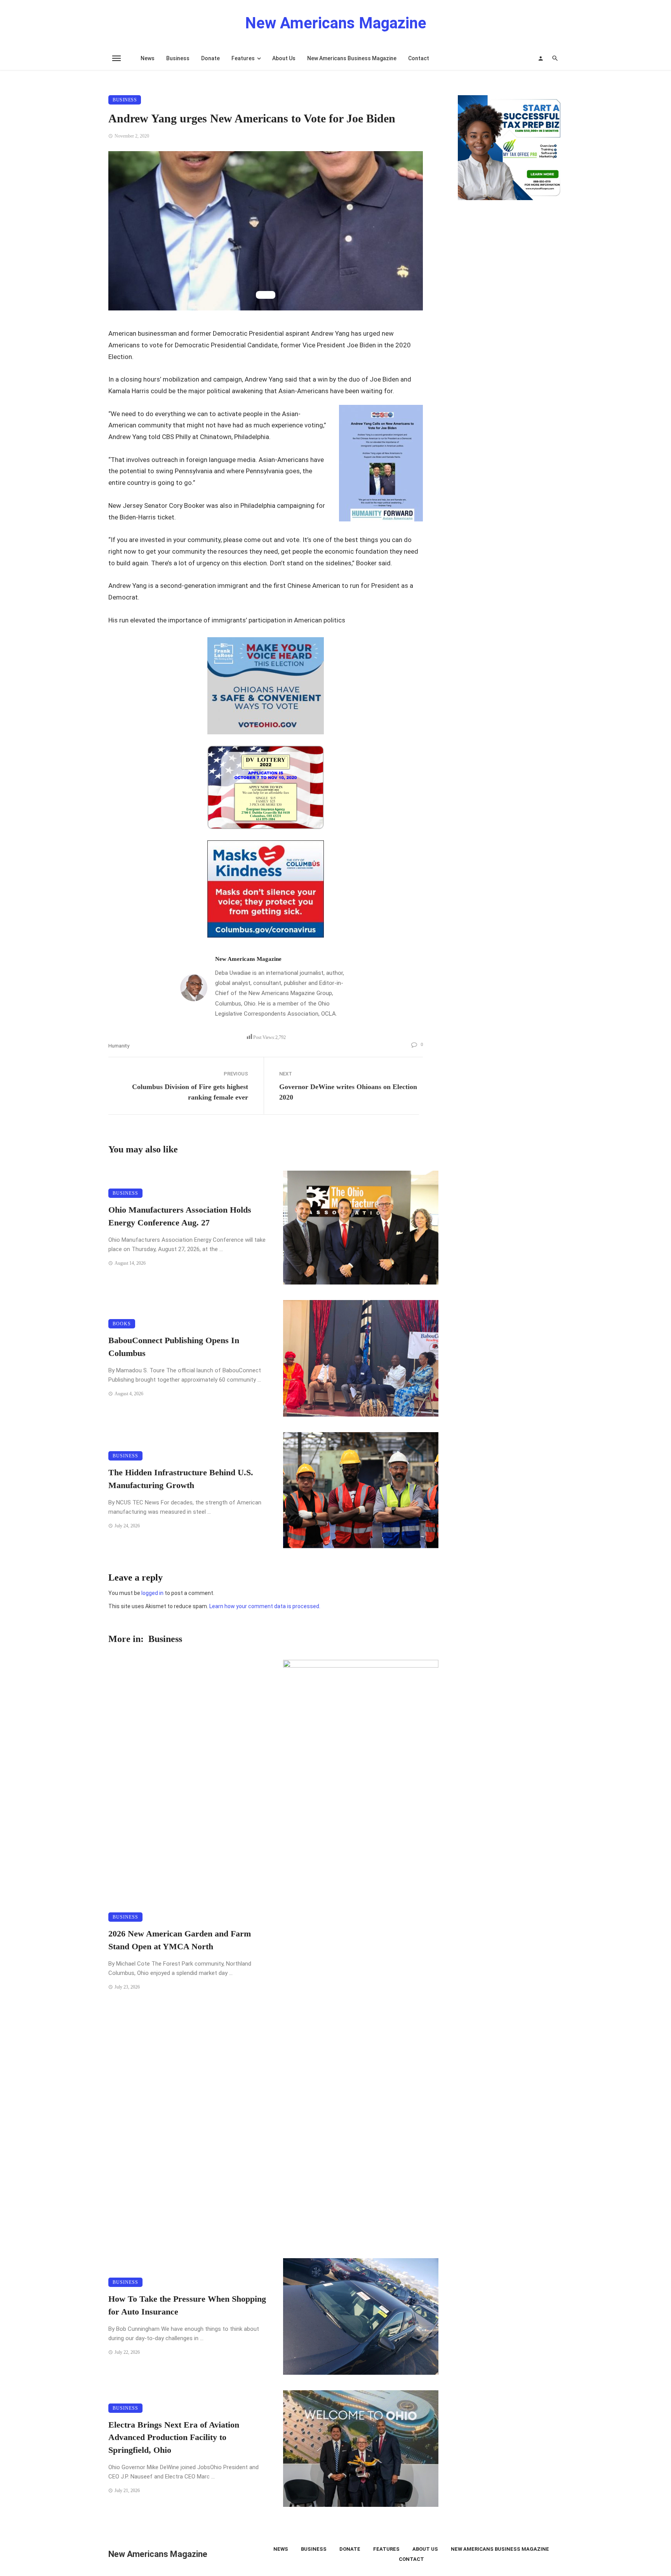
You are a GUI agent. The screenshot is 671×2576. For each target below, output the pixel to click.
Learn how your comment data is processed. (265, 1606)
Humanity (119, 1046)
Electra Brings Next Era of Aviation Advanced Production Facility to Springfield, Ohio (174, 2438)
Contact (419, 58)
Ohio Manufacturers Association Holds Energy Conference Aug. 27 (180, 1216)
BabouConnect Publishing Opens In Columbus (174, 1347)
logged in (152, 1593)
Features (243, 58)
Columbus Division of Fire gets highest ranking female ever (190, 1092)
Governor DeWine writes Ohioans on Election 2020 (348, 1092)
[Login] (541, 58)
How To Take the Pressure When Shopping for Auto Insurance (187, 2305)
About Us (284, 58)
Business (178, 58)
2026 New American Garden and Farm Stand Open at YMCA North (180, 1940)
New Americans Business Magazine (352, 58)
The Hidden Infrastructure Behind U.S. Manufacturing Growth (181, 1479)
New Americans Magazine (248, 959)
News (148, 58)
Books (122, 1324)
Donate (210, 58)
